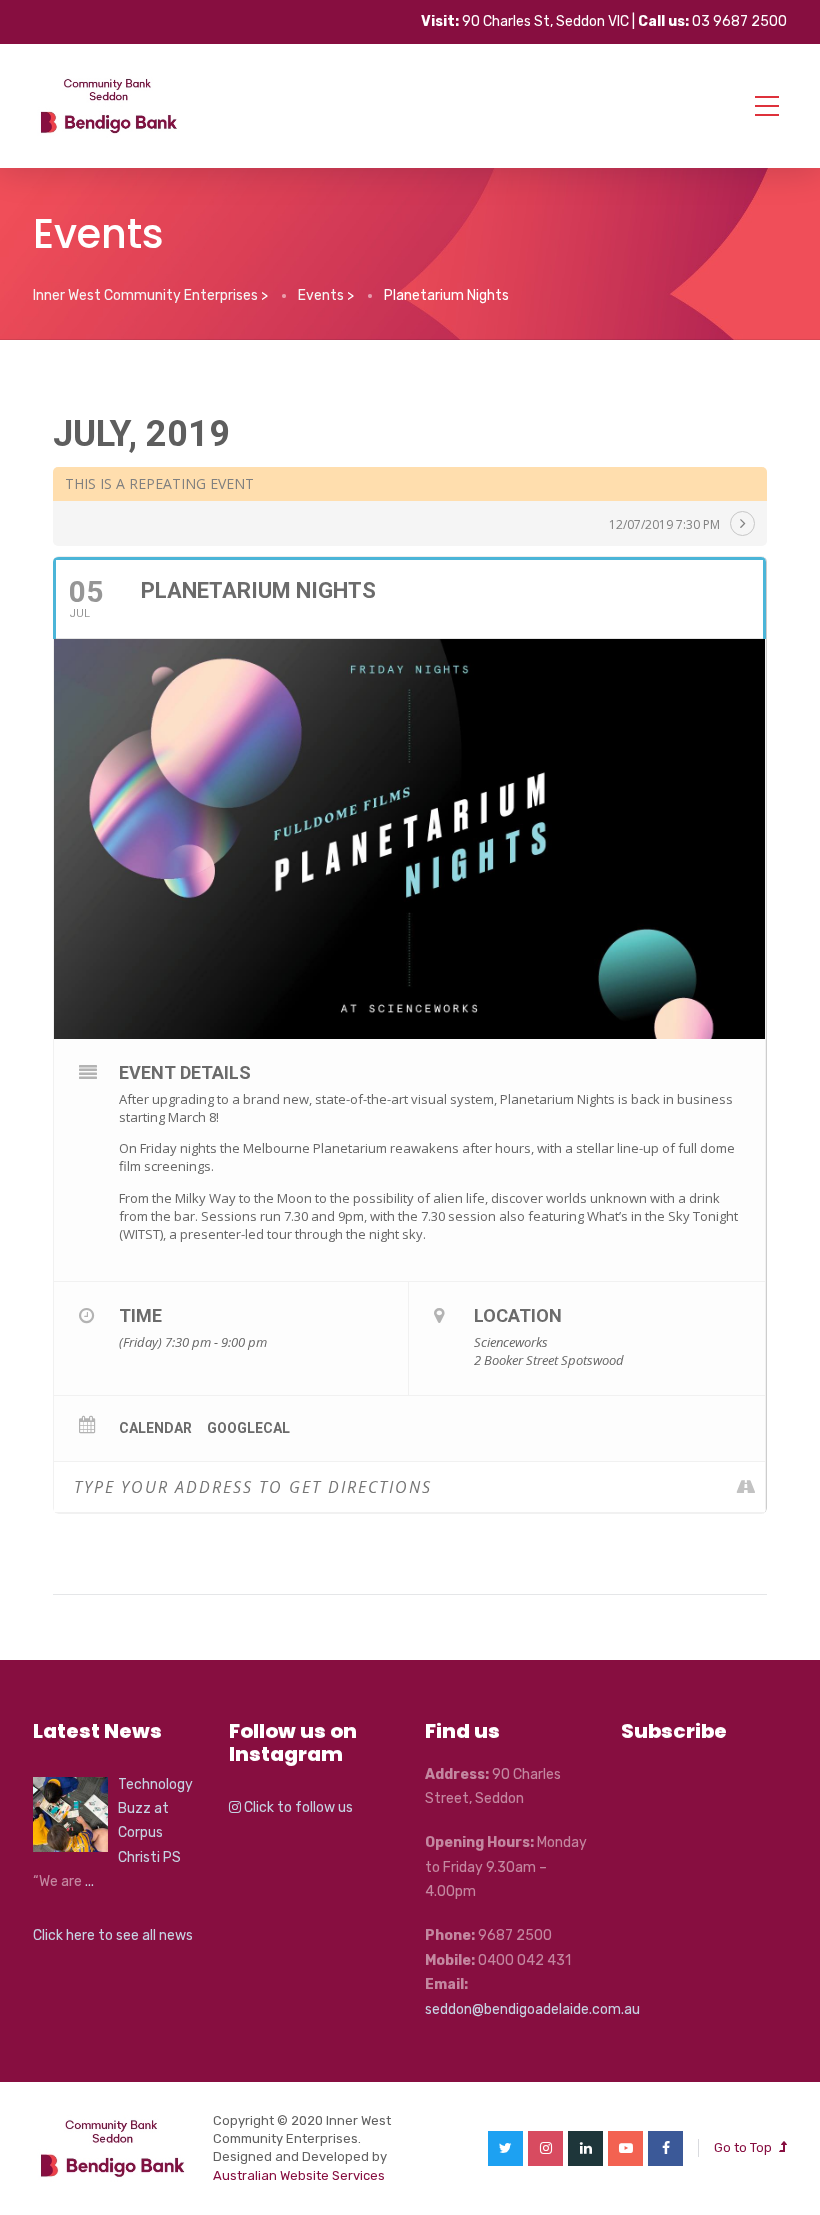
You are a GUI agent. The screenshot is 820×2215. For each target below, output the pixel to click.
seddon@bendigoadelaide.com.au (532, 2009)
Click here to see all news (113, 1935)
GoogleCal (248, 1428)
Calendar (155, 1428)
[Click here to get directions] (749, 1487)
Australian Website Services (299, 2175)
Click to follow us (297, 1807)
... (89, 1881)
